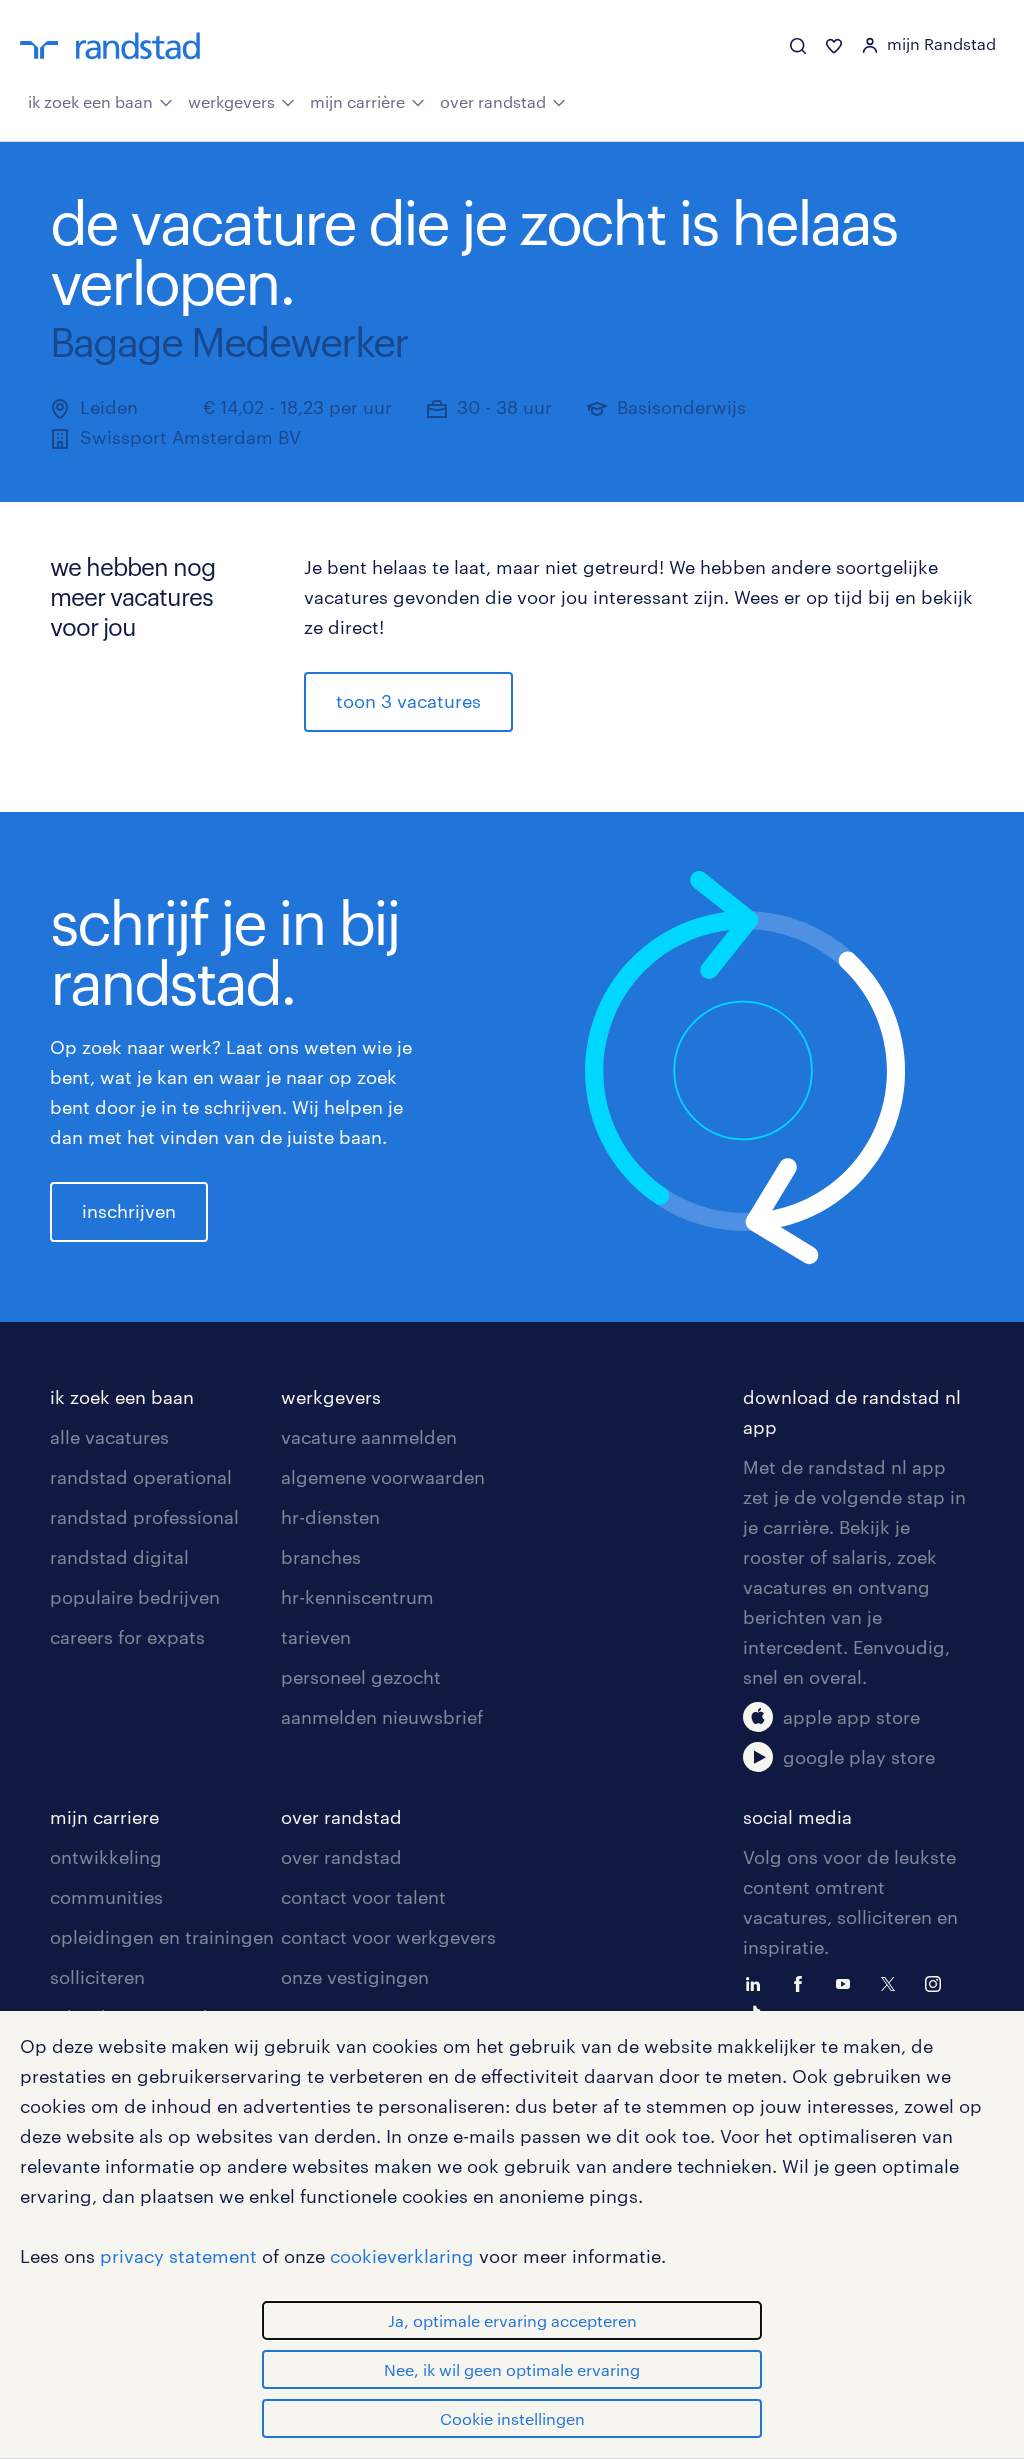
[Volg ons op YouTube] (848, 1982)
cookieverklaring (402, 2256)
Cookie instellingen (512, 2418)
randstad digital (119, 1557)
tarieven (316, 1637)
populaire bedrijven (135, 1597)
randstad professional (144, 1517)
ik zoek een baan (90, 101)
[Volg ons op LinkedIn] (758, 1982)
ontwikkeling (106, 1857)
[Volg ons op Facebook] (803, 1982)
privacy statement (178, 2256)
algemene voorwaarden (383, 1477)
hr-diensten (330, 1517)
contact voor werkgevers (388, 1937)
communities (106, 1897)
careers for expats (127, 1637)
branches (321, 1557)
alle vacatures (109, 1437)
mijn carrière (357, 101)
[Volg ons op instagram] (938, 1982)
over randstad (493, 101)
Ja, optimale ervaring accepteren (512, 2320)
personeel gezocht (361, 1677)
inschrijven (129, 1211)
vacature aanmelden (369, 1437)
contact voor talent (363, 1897)
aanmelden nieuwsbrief (382, 1717)
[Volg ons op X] (893, 1982)
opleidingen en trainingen (162, 1937)
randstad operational (141, 1477)
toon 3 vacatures (408, 701)
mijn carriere (104, 1817)
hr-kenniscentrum (357, 1597)
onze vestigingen (355, 1977)
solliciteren (97, 1977)
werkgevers (231, 101)
